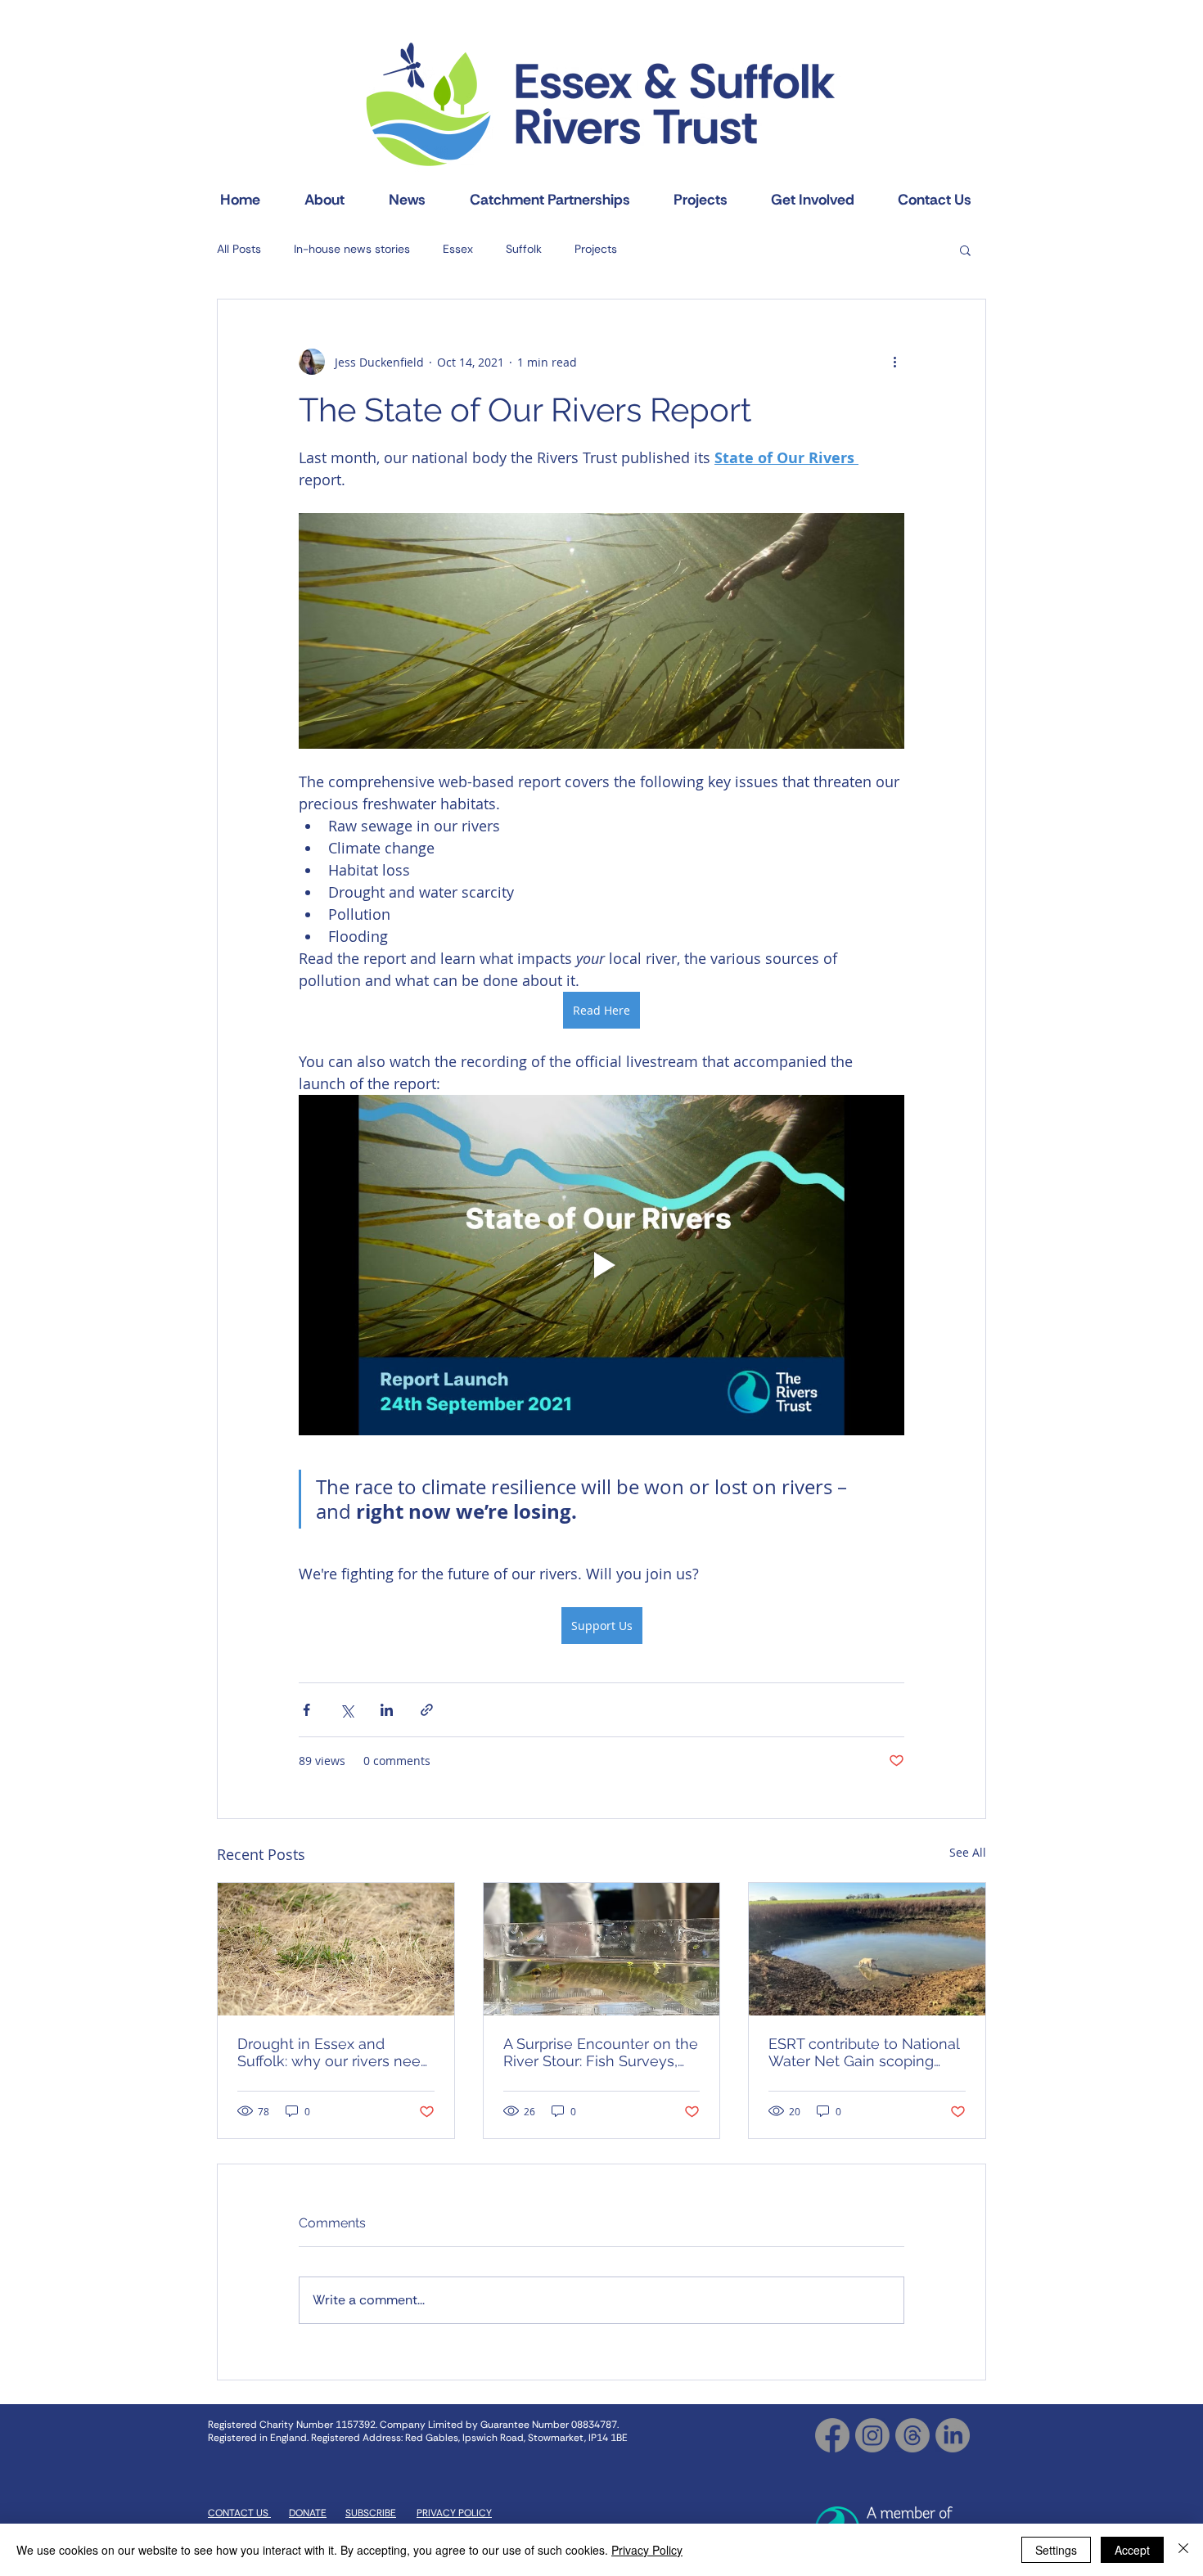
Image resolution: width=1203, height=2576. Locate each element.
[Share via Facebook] (306, 1710)
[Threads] (912, 2435)
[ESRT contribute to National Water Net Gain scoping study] (867, 1949)
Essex (458, 249)
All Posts (239, 249)
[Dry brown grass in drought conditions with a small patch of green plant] (336, 1949)
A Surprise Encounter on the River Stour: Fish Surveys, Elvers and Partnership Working (601, 2052)
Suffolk (524, 249)
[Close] (1183, 2550)
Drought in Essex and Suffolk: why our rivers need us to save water (333, 2052)
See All (968, 1852)
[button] (965, 250)
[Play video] (601, 1265)
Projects (596, 249)
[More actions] (894, 362)
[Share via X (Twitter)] (347, 1710)
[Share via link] (427, 1710)
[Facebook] (832, 2435)
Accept (1132, 2550)
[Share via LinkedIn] (387, 1710)
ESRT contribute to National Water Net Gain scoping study (864, 2052)
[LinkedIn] (953, 2435)
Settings (1056, 2550)
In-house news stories (352, 249)
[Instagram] (872, 2435)
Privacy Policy (647, 2550)
